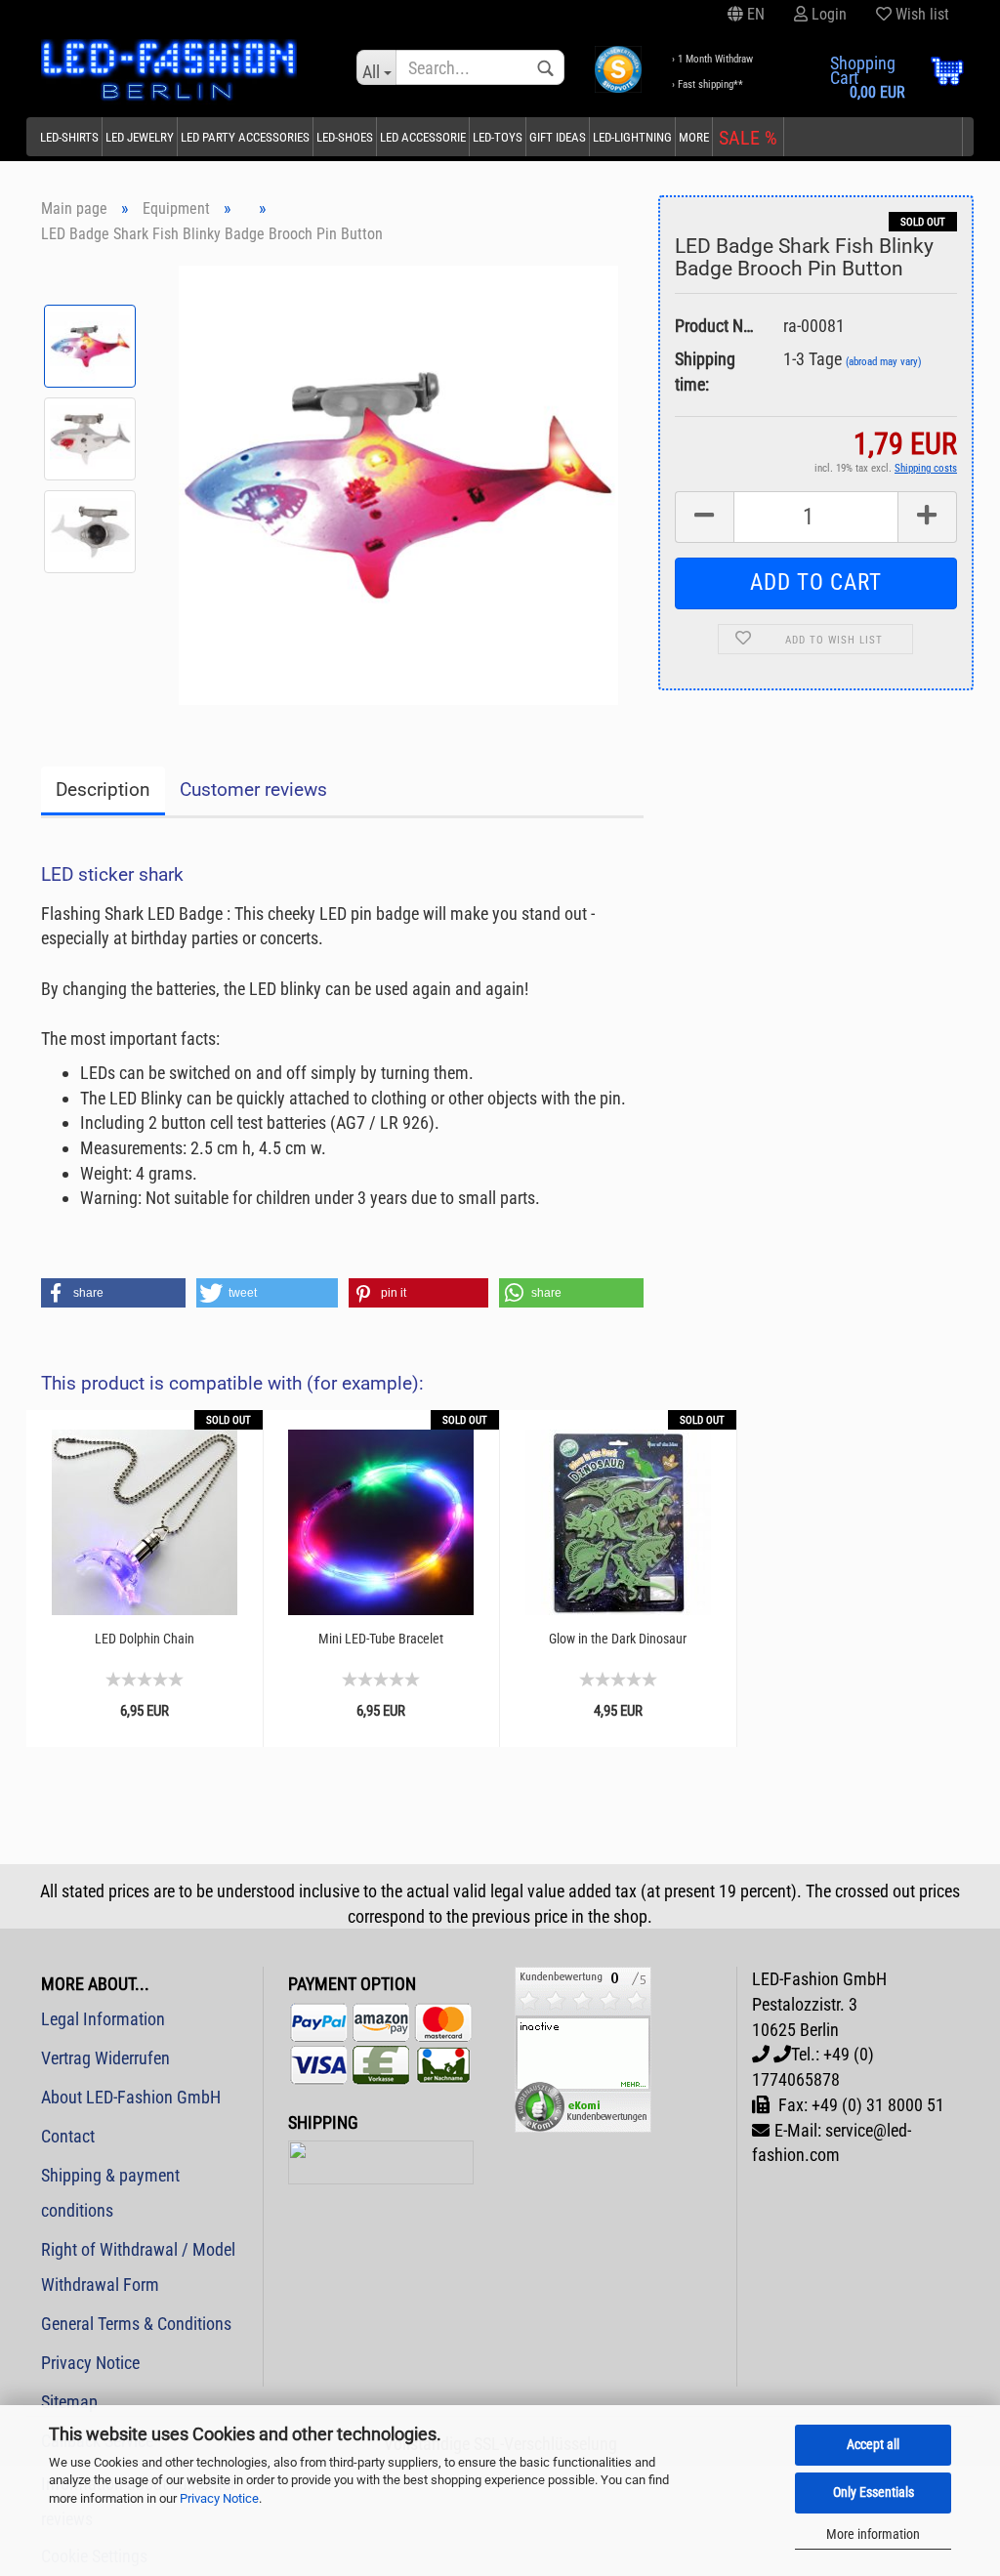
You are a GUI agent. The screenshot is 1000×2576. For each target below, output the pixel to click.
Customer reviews (253, 789)
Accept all (873, 2444)
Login (827, 14)
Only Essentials (874, 2492)
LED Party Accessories (245, 137)
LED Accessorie (423, 137)
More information (873, 2534)
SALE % (748, 138)
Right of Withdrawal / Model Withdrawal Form (138, 2267)
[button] (113, 1293)
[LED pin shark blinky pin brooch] (398, 483)
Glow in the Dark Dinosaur (618, 1639)
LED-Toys (498, 137)
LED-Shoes (345, 137)
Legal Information (103, 2019)
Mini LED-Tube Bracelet (381, 1639)
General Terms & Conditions (136, 2324)
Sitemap (69, 2402)
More (694, 137)
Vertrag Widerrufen (105, 2058)
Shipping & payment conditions (110, 2193)
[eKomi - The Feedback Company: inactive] (583, 2048)
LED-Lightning (632, 137)
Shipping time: (705, 372)
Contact (68, 2136)
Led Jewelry (140, 137)
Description (103, 789)
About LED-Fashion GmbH (131, 2097)
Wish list (920, 14)
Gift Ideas (558, 137)
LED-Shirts (69, 137)
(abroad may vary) (884, 362)
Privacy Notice (219, 2498)
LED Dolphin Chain (145, 1639)
